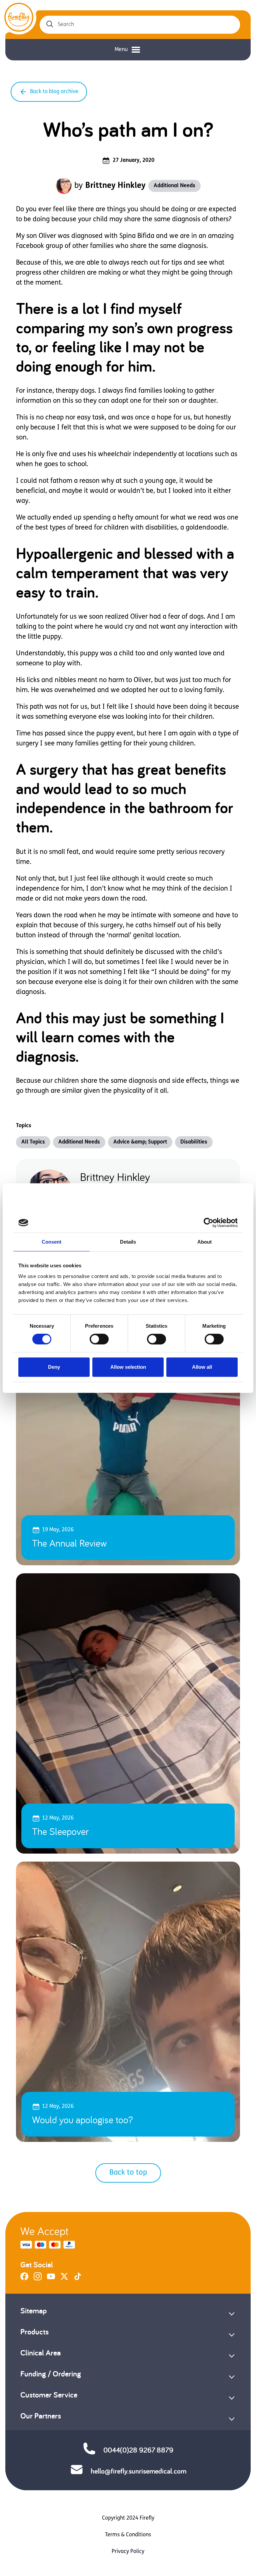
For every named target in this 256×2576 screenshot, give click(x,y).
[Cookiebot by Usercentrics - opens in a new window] (208, 1223)
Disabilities (194, 1142)
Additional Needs (174, 186)
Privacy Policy (128, 2552)
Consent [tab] (52, 1242)
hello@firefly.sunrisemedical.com (138, 2471)
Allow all (202, 1367)
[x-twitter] (64, 2279)
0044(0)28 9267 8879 (138, 2450)
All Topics (33, 1142)
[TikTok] (78, 2279)
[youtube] (51, 2279)
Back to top (128, 2173)
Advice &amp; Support (140, 1142)
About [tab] (205, 1242)
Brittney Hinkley (115, 186)
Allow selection (128, 1367)
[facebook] (24, 2279)
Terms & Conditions (128, 2535)
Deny (54, 1367)
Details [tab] (128, 1242)
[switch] (99, 1339)
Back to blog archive (54, 92)
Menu (121, 50)
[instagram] (38, 2279)
